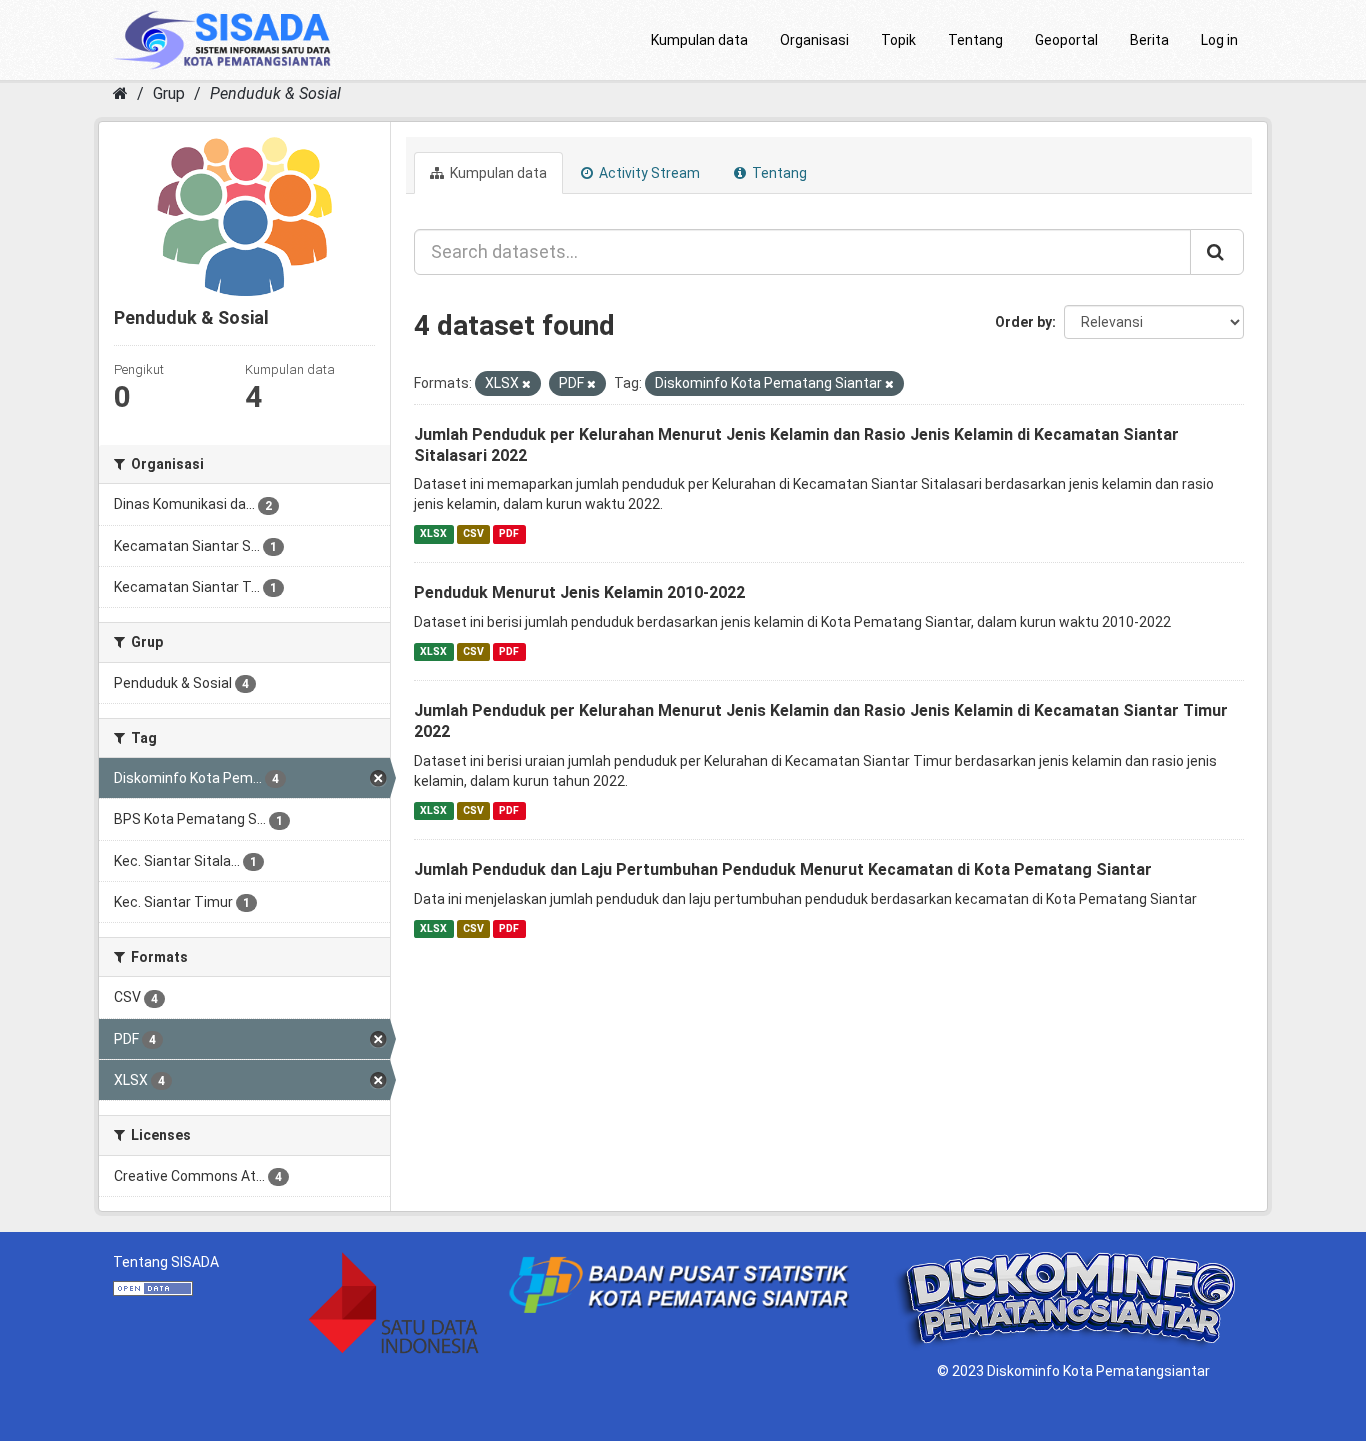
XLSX (433, 533)
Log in (1219, 40)
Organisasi (814, 40)
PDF (509, 533)
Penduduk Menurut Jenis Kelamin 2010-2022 (579, 592)
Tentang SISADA (166, 1262)
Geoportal (1066, 40)
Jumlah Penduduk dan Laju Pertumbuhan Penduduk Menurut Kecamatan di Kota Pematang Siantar (783, 869)
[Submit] (1217, 252)
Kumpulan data (699, 40)
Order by (1023, 322)
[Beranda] (120, 93)
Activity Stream (648, 173)
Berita (1149, 40)
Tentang (975, 40)
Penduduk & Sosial (275, 93)
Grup (169, 93)
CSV (473, 533)
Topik (898, 40)
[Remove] (526, 384)
